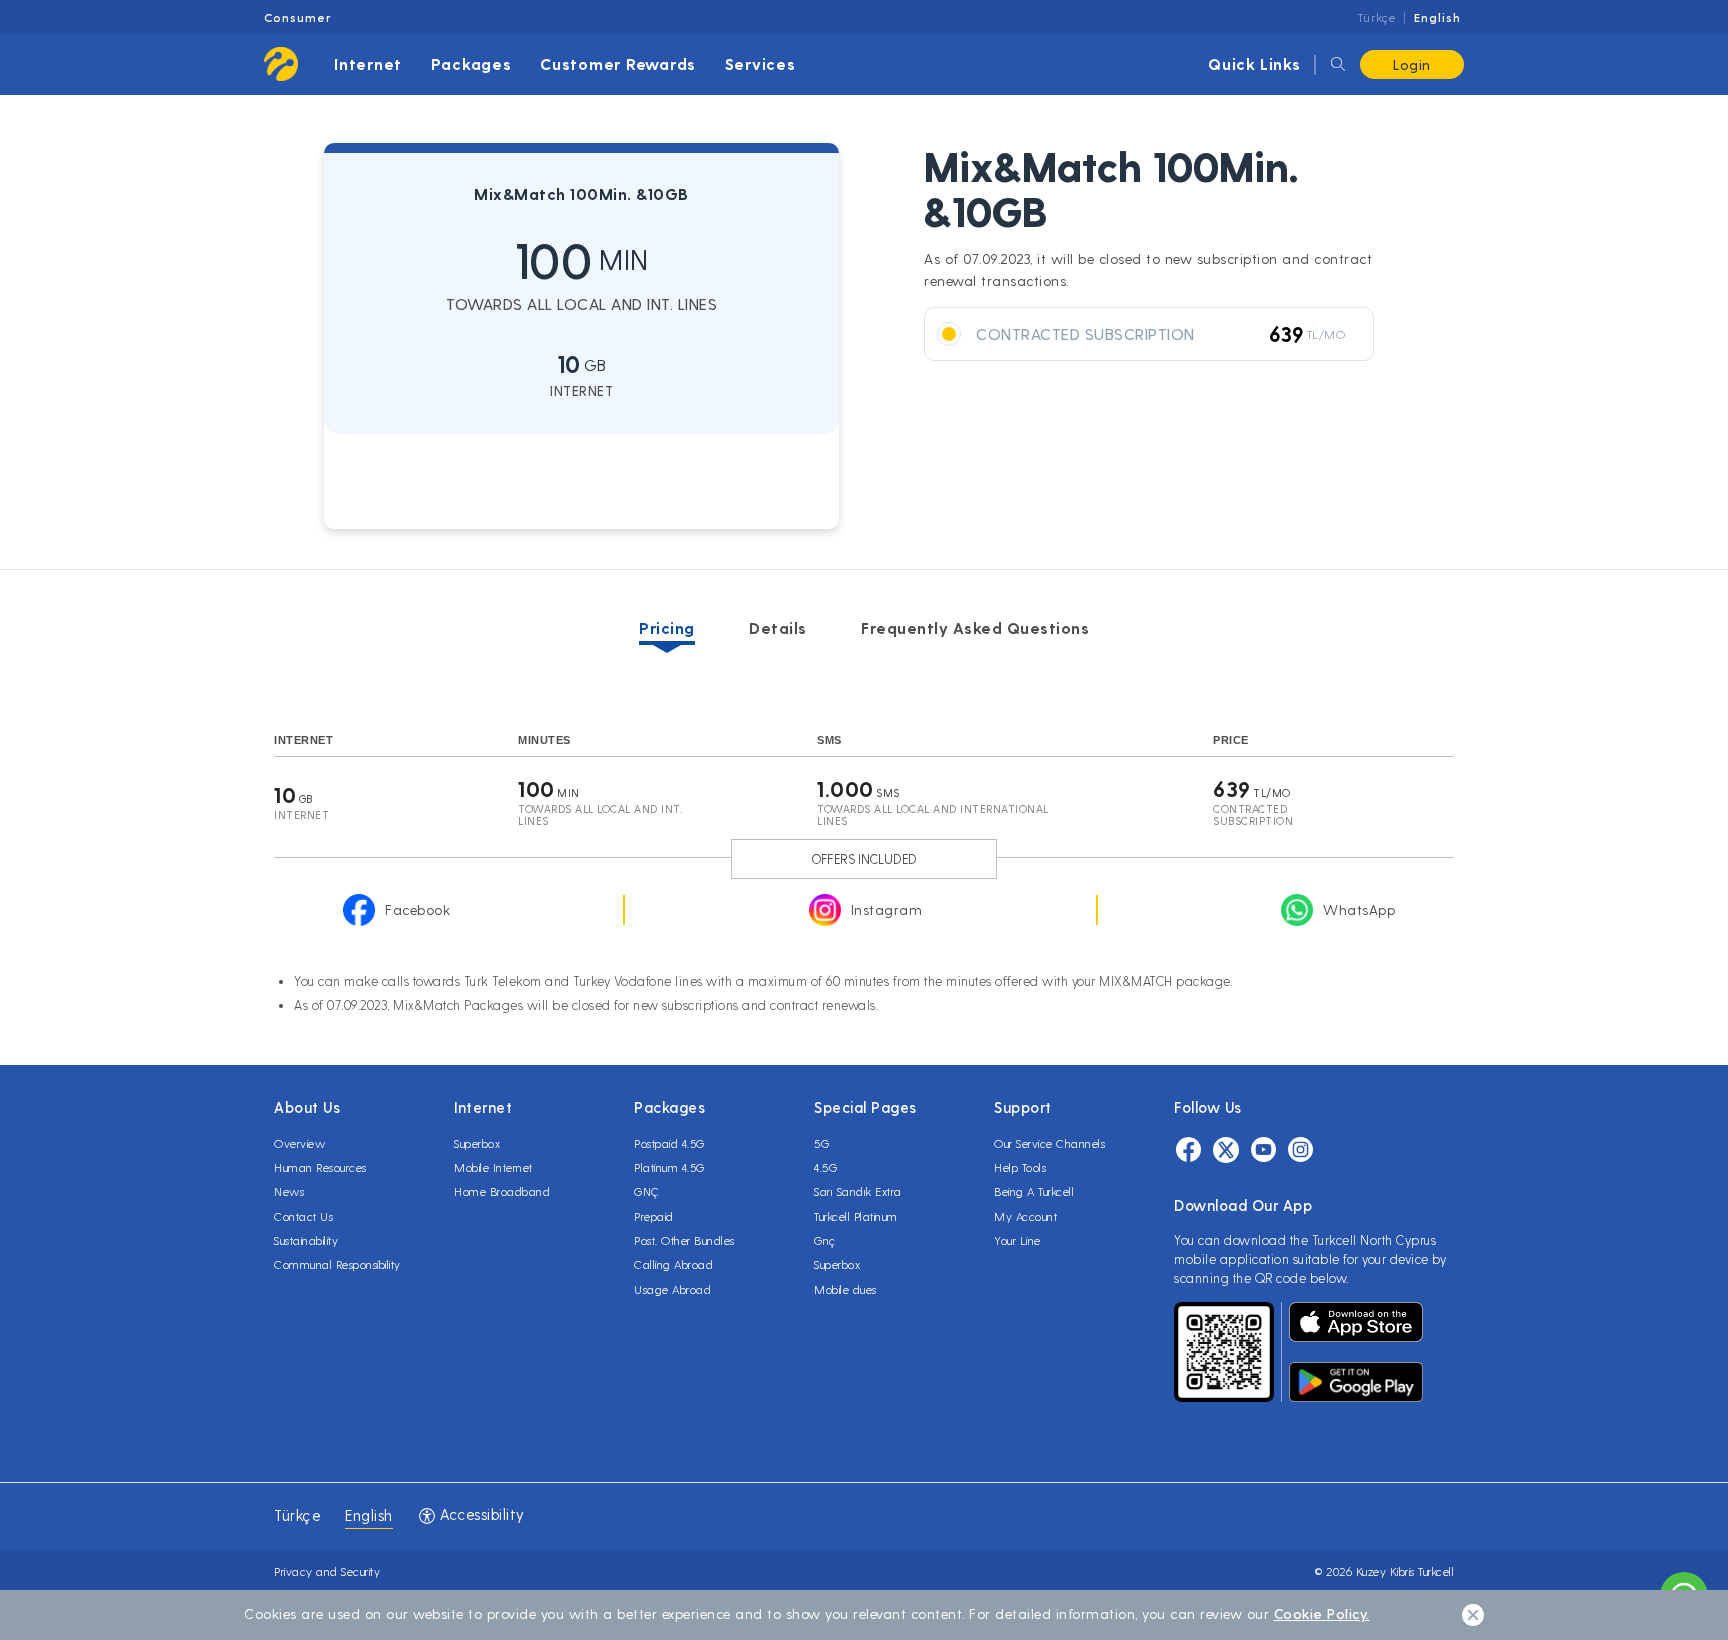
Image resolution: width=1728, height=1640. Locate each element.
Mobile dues (845, 1289)
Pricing (667, 627)
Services (760, 63)
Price (1231, 740)
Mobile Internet (493, 1167)
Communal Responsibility (337, 1264)
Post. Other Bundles (684, 1240)
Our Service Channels (1049, 1143)
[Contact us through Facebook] (1188, 1150)
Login (1412, 64)
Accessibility (480, 1514)
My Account (1025, 1216)
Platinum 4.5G (669, 1167)
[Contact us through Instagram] (1300, 1150)
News (289, 1191)
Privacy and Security (327, 1571)
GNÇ (647, 1191)
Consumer (297, 17)
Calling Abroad (673, 1264)
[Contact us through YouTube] (1263, 1150)
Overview (299, 1143)
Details (778, 627)
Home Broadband (502, 1191)
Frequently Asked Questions (975, 627)
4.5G (825, 1167)
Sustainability (306, 1240)
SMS (829, 740)
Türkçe (1377, 17)
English (1437, 17)
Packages (471, 63)
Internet (368, 63)
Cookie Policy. (1322, 1613)
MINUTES (544, 740)
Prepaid (654, 1216)
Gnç (825, 1240)
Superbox (477, 1143)
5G (821, 1143)
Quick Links (1254, 63)
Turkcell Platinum (856, 1216)
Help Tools (1020, 1167)
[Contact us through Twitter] (1226, 1150)
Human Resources (320, 1167)
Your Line (1017, 1240)
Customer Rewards (618, 63)
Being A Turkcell (1034, 1191)
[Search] (1338, 64)
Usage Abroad (672, 1289)
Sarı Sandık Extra (858, 1191)
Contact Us (303, 1216)
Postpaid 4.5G (669, 1143)
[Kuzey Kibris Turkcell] (281, 64)
